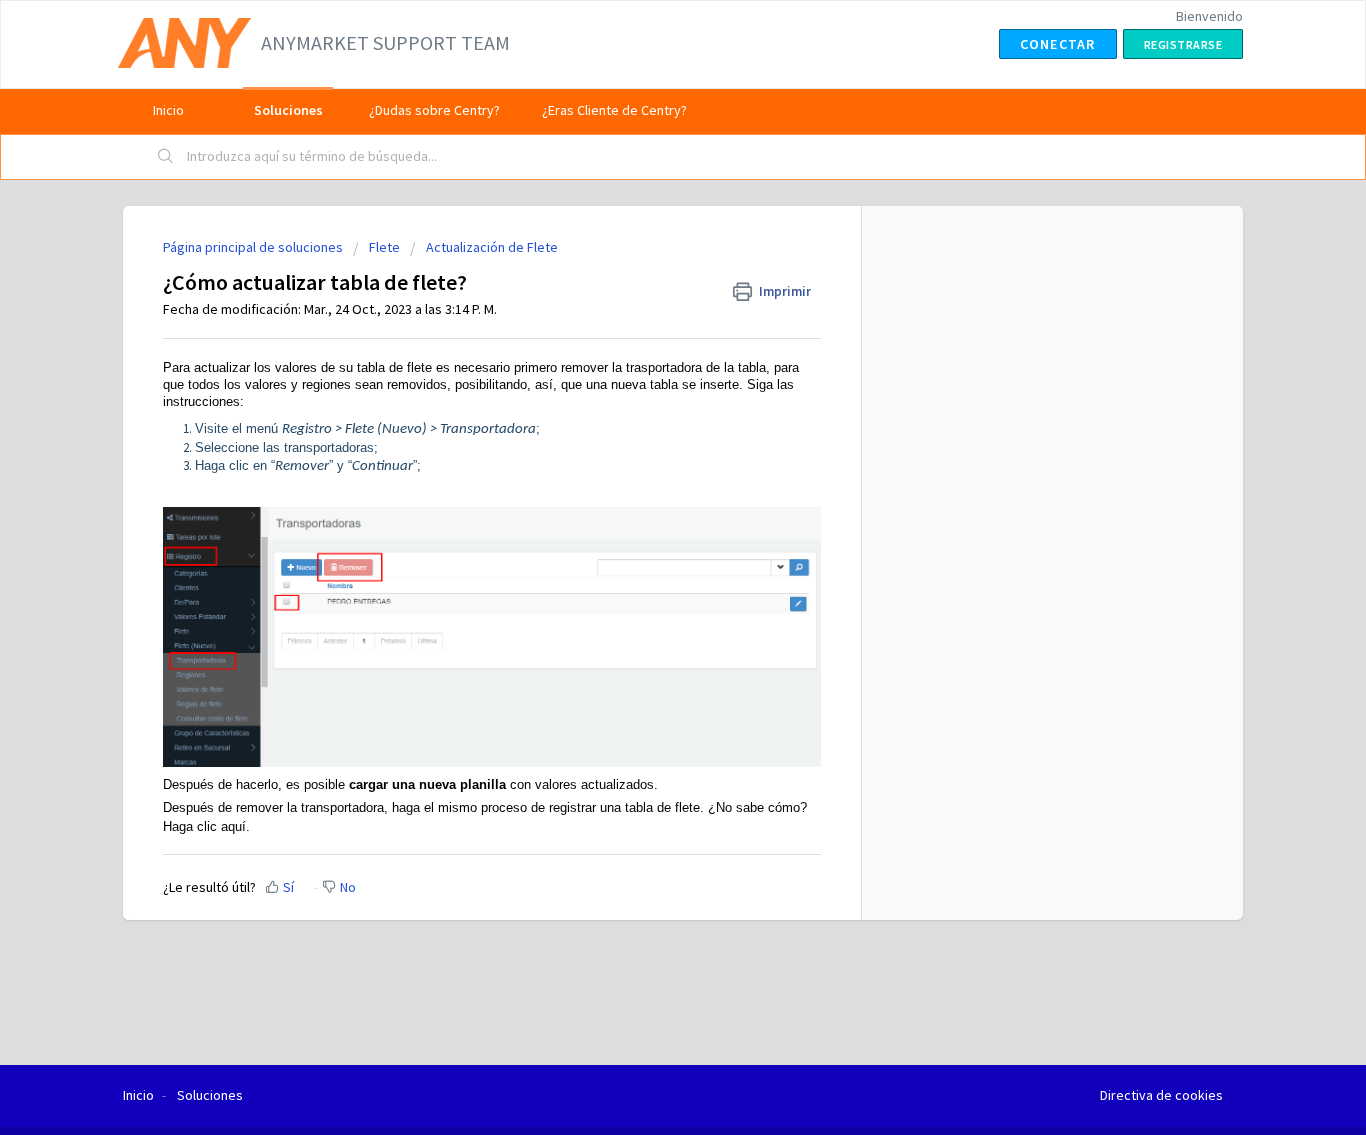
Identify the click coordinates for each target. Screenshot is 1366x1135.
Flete (384, 247)
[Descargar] (646, 305)
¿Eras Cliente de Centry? (614, 110)
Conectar (1058, 44)
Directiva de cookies (1161, 1095)
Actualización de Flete (492, 247)
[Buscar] (166, 157)
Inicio (168, 110)
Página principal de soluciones (254, 247)
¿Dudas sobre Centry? (434, 110)
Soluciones (288, 110)
